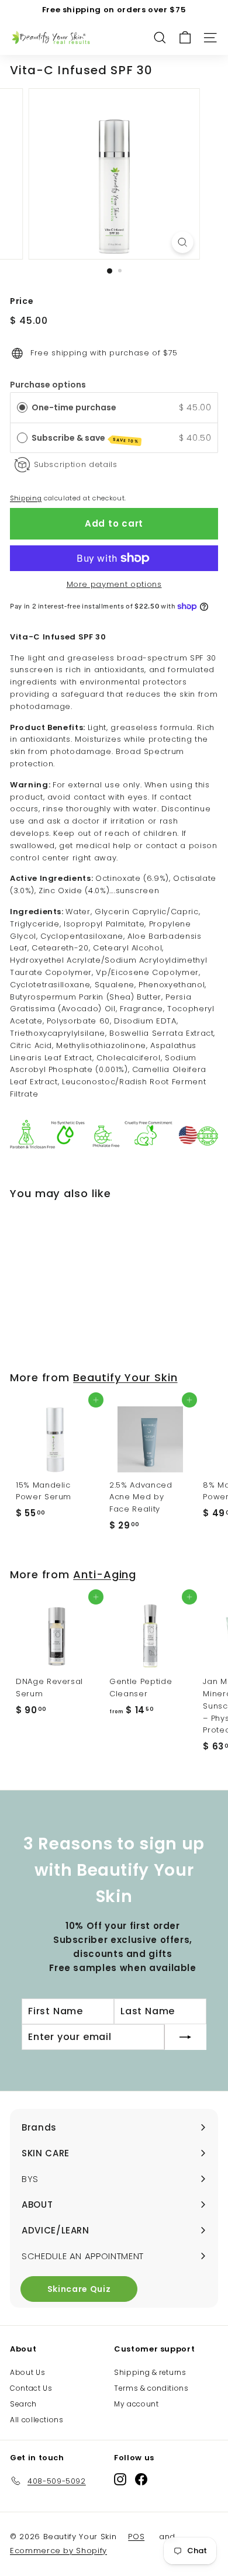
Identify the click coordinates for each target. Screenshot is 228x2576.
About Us (27, 2372)
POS (136, 2537)
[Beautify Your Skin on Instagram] (120, 2479)
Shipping (26, 498)
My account (137, 2404)
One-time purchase (74, 407)
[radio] (22, 407)
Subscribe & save (86, 438)
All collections (37, 2420)
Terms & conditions (151, 2388)
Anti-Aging (105, 1574)
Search (23, 2404)
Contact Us (31, 2388)
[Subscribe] (185, 2037)
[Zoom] (182, 242)
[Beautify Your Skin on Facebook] (141, 2479)
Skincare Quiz (79, 2289)
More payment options (114, 584)
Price (22, 301)
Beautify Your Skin (125, 1377)
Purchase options (48, 385)
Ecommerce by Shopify (58, 2551)
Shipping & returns (150, 2372)
